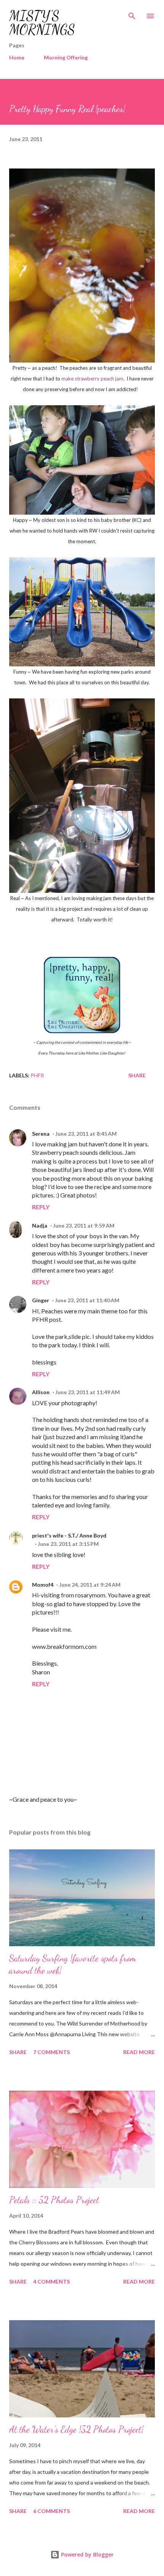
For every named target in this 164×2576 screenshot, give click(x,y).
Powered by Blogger (87, 2554)
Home (17, 57)
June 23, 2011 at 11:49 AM (88, 1392)
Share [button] (137, 1075)
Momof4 (43, 1585)
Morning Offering (66, 57)
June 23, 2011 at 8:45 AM (86, 1134)
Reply (41, 1207)
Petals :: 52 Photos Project (54, 2200)
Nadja (40, 1225)
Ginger (41, 1300)
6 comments (51, 2511)
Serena (41, 1134)
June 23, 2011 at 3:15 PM (68, 1544)
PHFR (37, 1075)
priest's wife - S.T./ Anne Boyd (69, 1535)
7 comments (51, 2052)
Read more (139, 2052)
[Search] (132, 14)
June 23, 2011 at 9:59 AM (84, 1225)
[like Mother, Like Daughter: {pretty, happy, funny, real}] (82, 1031)
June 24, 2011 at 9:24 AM (90, 1585)
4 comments (51, 2281)
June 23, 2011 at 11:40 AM (87, 1300)
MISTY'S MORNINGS (42, 23)
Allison (41, 1392)
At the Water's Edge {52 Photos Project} (76, 2429)
